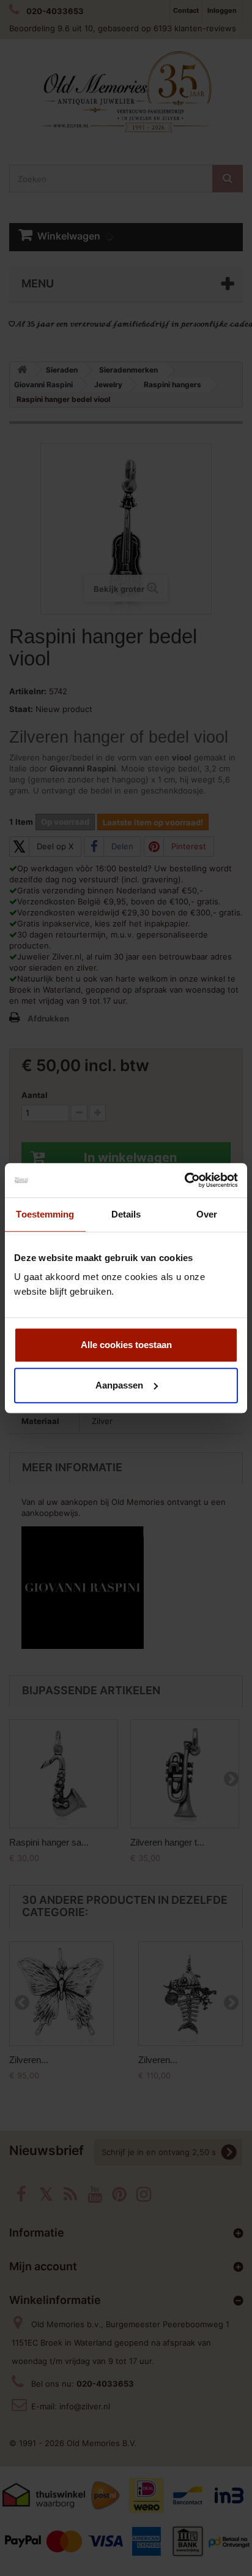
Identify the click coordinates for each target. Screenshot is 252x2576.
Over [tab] (207, 1214)
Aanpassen (119, 1385)
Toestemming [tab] (45, 1214)
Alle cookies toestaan (126, 1345)
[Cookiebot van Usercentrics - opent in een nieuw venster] (184, 1180)
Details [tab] (126, 1214)
